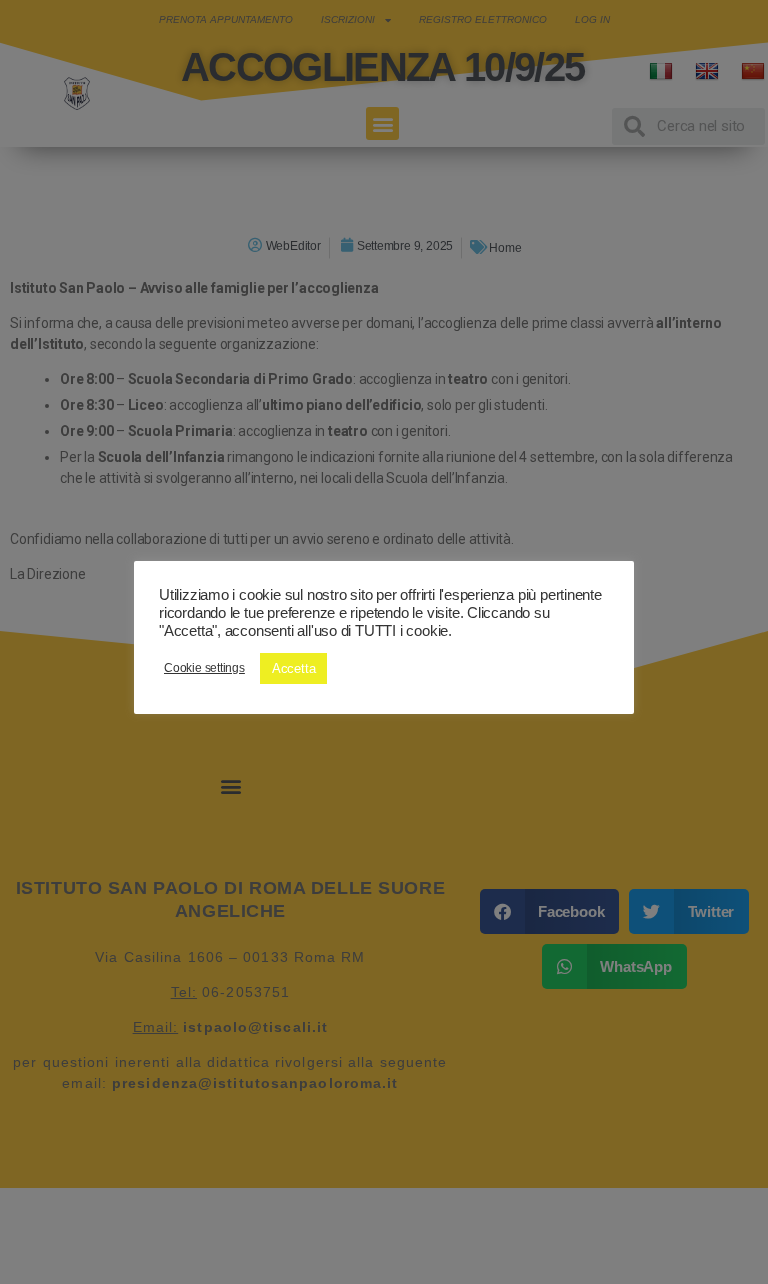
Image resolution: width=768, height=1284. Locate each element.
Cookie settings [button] (204, 668)
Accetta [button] (294, 668)
